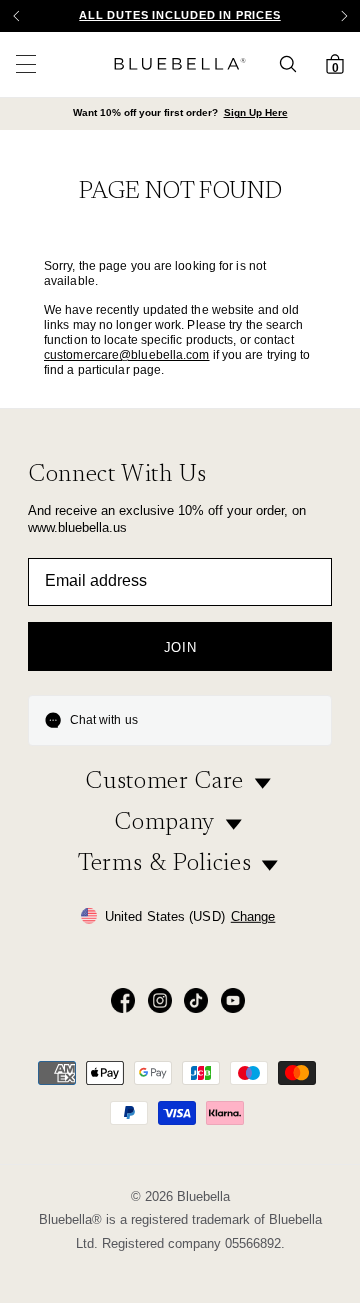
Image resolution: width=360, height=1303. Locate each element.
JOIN (180, 647)
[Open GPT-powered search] (294, 64)
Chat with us (104, 720)
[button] (344, 16)
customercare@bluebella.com (127, 355)
